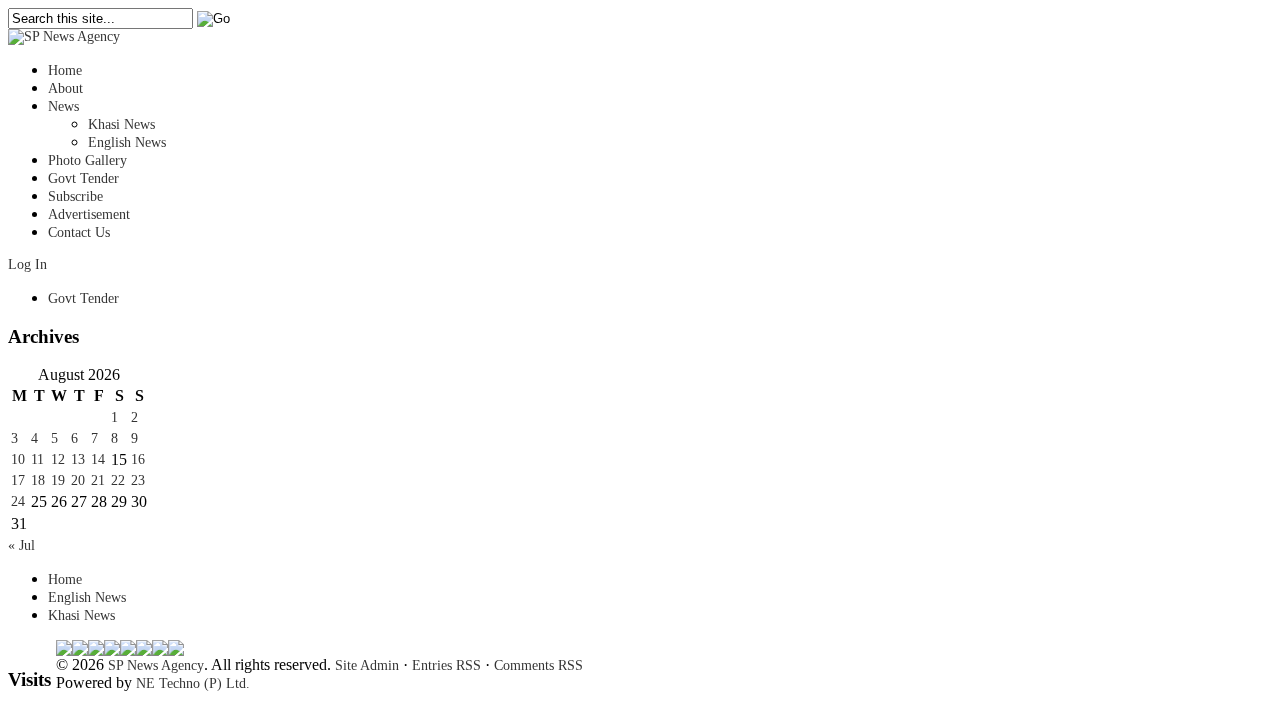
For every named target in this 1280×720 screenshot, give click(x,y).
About (65, 88)
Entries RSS (446, 665)
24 (18, 501)
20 (78, 480)
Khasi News (121, 124)
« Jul (21, 545)
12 (58, 459)
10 (18, 459)
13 (78, 459)
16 (138, 459)
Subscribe (75, 196)
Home (65, 70)
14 (98, 459)
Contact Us (79, 232)
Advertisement (89, 214)
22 (118, 480)
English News (127, 142)
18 (38, 480)
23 (138, 480)
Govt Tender (83, 178)
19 (58, 480)
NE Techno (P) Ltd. (193, 683)
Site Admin (367, 665)
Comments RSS (538, 665)
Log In (27, 264)
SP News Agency (156, 665)
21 (98, 480)
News (63, 106)
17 (18, 480)
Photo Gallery (87, 160)
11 (37, 459)
